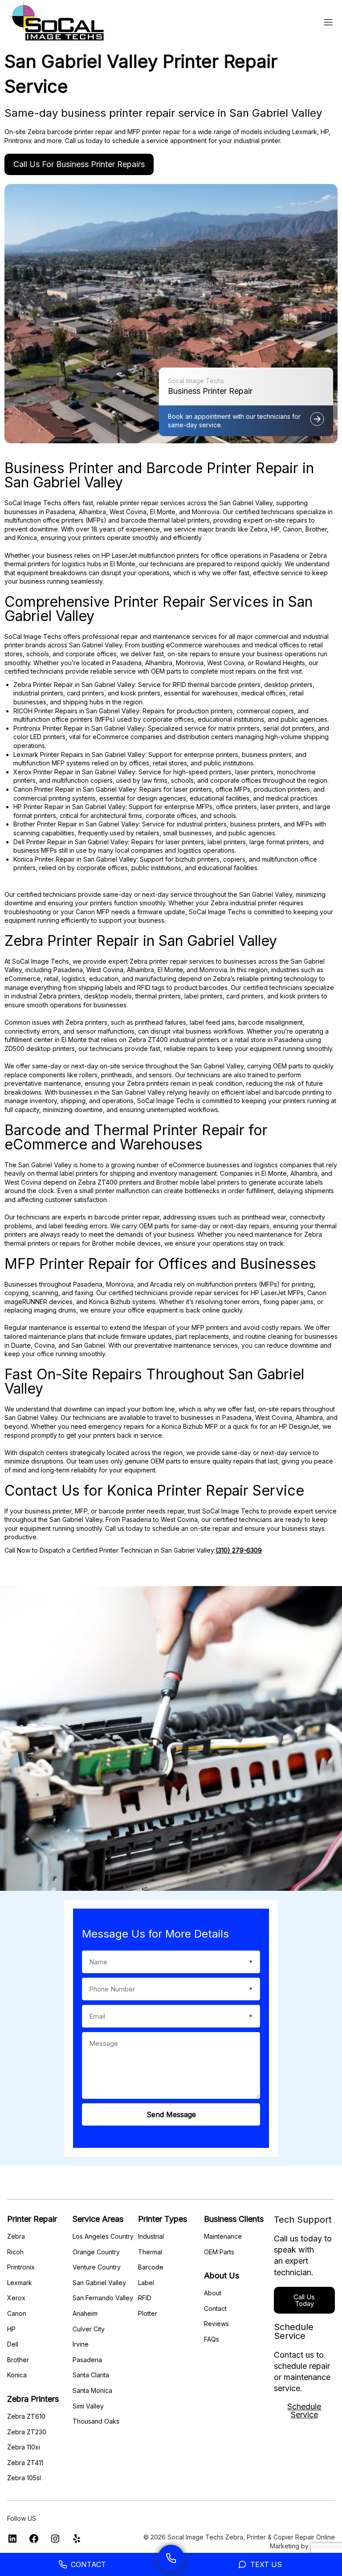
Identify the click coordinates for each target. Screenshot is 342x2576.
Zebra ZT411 (25, 2463)
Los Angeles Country (103, 2236)
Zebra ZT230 (27, 2432)
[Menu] (328, 22)
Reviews (216, 2324)
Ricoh (15, 2252)
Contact (215, 2308)
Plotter (148, 2313)
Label (146, 2283)
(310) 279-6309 (239, 1550)
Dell (13, 2344)
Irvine (81, 2344)
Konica (17, 2375)
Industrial (151, 2236)
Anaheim (85, 2313)
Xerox (16, 2298)
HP (11, 2329)
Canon (17, 2313)
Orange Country (96, 2252)
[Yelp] (77, 2541)
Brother (18, 2360)
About (213, 2293)
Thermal (150, 2252)
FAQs (212, 2339)
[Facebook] (34, 2541)
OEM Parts (219, 2252)
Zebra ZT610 (26, 2416)
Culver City (89, 2329)
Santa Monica (92, 2390)
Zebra (16, 2236)
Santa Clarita (91, 2375)
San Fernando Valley (103, 2298)
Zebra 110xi (24, 2447)
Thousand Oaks (96, 2421)
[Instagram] (55, 2541)
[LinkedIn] (12, 2541)
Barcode (151, 2267)
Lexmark (20, 2283)
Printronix (21, 2267)
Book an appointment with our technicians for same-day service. (234, 421)
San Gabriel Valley (99, 2283)
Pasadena (87, 2360)
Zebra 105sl (24, 2478)
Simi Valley (88, 2406)
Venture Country (97, 2267)
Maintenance (223, 2236)
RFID (145, 2298)
